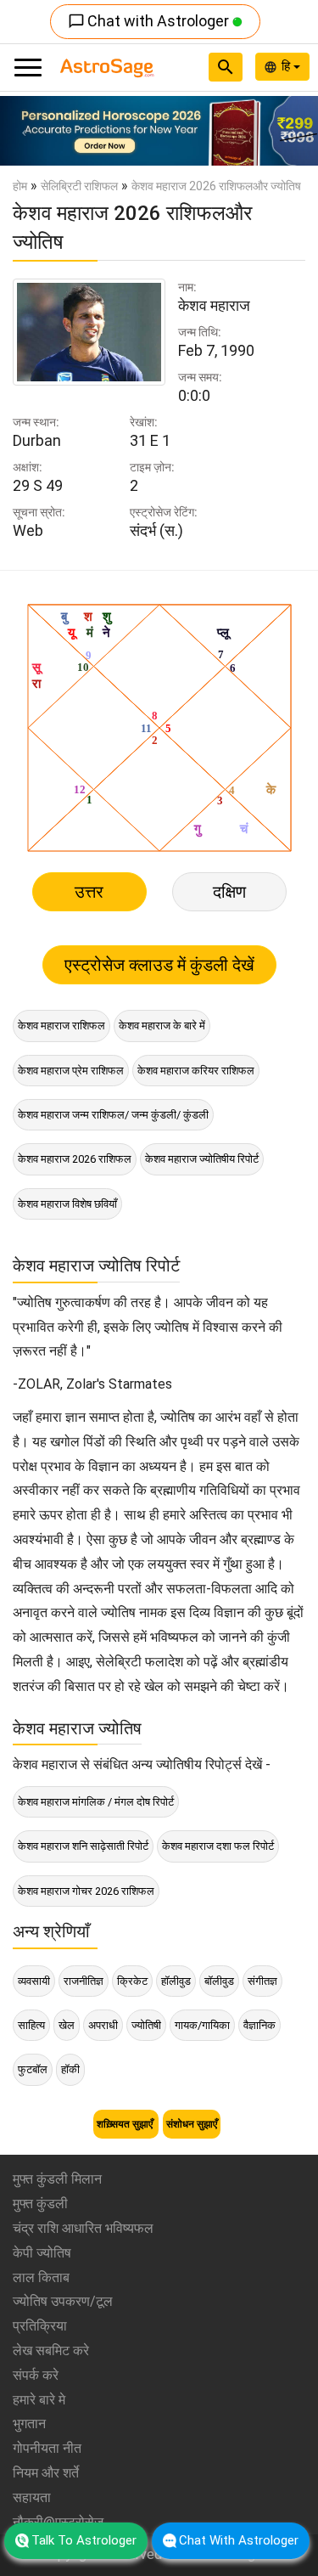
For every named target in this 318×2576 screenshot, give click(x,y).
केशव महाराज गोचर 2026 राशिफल (86, 1891)
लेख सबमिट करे (51, 2351)
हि (287, 66)
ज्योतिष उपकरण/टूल (63, 2301)
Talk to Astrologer (84, 2540)
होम (20, 186)
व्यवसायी (34, 1981)
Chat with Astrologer (150, 21)
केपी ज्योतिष (42, 2253)
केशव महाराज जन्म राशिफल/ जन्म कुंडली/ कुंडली (113, 1115)
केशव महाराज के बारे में (162, 1026)
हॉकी (70, 2069)
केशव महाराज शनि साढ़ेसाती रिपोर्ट (83, 1846)
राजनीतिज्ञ (84, 1981)
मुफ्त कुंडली (40, 2204)
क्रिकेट (132, 1981)
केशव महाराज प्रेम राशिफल (71, 1071)
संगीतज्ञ (262, 1981)
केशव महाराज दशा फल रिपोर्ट (218, 1846)
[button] (24, 131)
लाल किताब (41, 2277)
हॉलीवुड (176, 1981)
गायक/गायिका (202, 2025)
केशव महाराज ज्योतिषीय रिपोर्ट (202, 1159)
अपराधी (103, 2025)
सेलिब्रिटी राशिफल (79, 186)
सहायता (32, 2497)
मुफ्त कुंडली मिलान (57, 2179)
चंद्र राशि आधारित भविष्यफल (83, 2228)
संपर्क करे (36, 2375)
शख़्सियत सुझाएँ (126, 2124)
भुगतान (29, 2424)
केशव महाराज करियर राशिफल (196, 1071)
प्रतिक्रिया (40, 2326)
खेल (67, 2025)
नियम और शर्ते (46, 2473)
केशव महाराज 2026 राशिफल (75, 1159)
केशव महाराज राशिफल (61, 1026)
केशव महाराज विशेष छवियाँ (67, 1204)
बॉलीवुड (219, 1981)
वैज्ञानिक (259, 2025)
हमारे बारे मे (39, 2400)
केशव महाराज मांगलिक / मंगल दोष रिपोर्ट (96, 1802)
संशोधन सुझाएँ (192, 2124)
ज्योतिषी (146, 2025)
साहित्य (31, 2025)
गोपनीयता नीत (47, 2448)
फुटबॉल (33, 2069)
